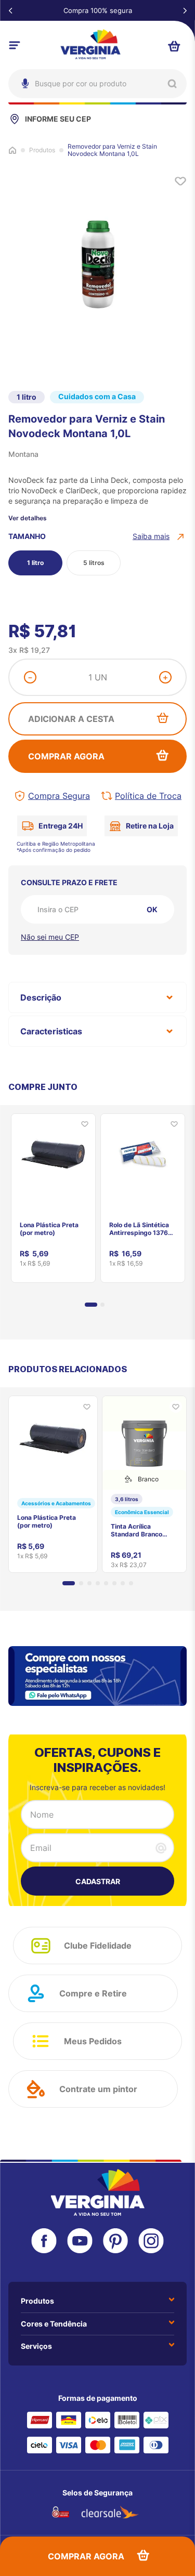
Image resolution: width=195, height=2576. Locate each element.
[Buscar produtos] (172, 84)
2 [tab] (102, 1305)
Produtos (42, 150)
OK (152, 909)
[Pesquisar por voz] (24, 129)
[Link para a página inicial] (12, 150)
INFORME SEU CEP (58, 119)
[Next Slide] (185, 10)
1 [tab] (91, 1305)
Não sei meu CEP (50, 937)
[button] (160, 536)
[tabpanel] (53, 1194)
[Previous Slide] (10, 10)
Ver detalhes (28, 518)
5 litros (94, 563)
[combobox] (97, 84)
